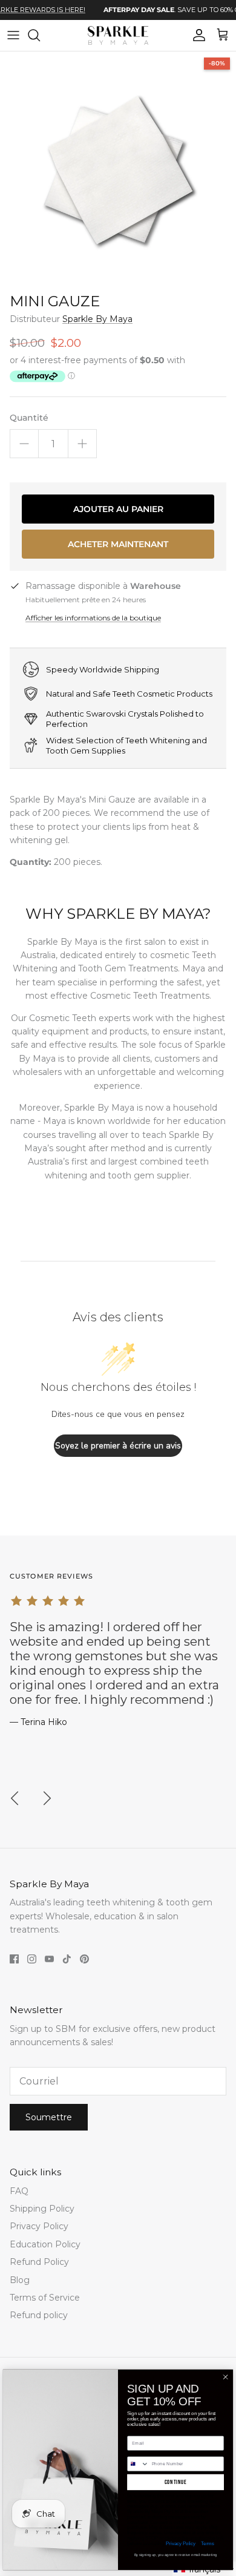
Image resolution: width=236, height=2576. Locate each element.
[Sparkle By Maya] (118, 35)
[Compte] (196, 35)
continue (176, 2482)
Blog (20, 2280)
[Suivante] (47, 1798)
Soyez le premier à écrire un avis (118, 1446)
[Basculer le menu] (13, 35)
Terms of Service (45, 2298)
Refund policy (39, 2315)
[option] (118, 169)
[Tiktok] (67, 1959)
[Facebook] (14, 1959)
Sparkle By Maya (97, 319)
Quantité (29, 418)
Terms (207, 2543)
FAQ (19, 2191)
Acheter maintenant (118, 544)
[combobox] (138, 2464)
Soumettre (49, 2117)
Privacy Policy (39, 2226)
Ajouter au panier (118, 509)
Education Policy (45, 2244)
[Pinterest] (84, 1959)
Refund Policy (39, 2262)
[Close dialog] (225, 2377)
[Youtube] (49, 1959)
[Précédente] (15, 1798)
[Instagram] (32, 1959)
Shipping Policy (42, 2209)
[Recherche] (40, 35)
